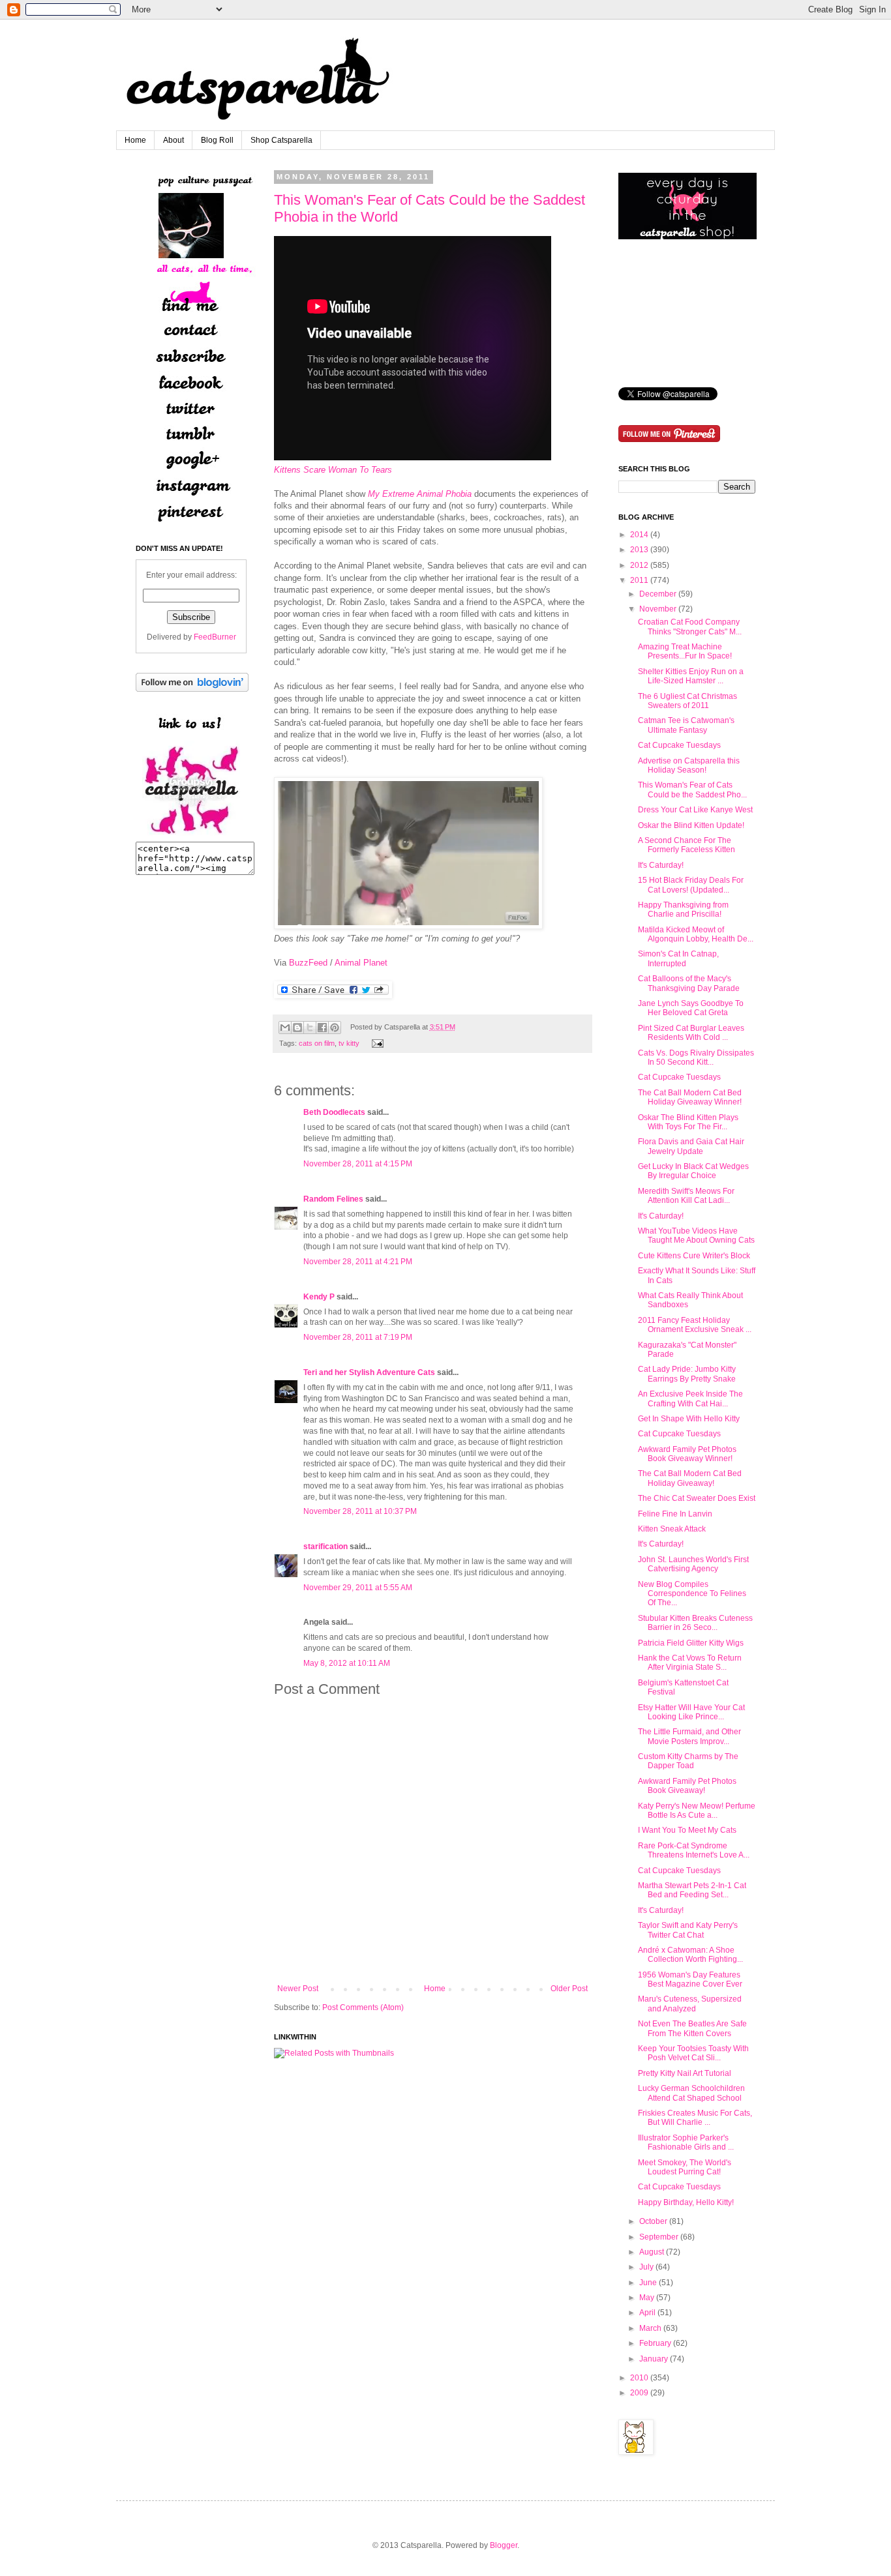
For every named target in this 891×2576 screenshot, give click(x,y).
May (647, 2298)
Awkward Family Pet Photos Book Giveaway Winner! (687, 1454)
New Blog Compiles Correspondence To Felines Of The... (692, 1594)
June (648, 2283)
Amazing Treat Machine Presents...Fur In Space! (685, 651)
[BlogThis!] (297, 1028)
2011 (639, 580)
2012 (639, 565)
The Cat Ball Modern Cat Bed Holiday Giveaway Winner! (690, 1097)
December (658, 594)
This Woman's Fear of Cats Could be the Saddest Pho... (692, 790)
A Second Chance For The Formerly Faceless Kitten (687, 845)
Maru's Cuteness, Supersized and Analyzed (690, 2004)
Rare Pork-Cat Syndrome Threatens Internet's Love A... (694, 1850)
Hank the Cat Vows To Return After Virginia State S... (690, 1663)
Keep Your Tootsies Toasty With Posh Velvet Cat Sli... (693, 2053)
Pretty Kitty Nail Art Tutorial (685, 2073)
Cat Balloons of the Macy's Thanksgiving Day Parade (689, 983)
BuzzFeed (308, 963)
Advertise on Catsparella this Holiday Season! (689, 765)
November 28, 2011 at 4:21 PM (358, 1262)
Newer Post (298, 1989)
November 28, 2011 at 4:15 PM (358, 1164)
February (655, 2343)
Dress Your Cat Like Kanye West (695, 810)
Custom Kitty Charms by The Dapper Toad (688, 1761)
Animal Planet (361, 963)
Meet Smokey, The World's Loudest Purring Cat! (685, 2167)
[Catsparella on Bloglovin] (192, 689)
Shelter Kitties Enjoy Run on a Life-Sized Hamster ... (691, 676)
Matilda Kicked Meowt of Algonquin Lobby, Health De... (696, 934)
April (647, 2313)
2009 (639, 2393)
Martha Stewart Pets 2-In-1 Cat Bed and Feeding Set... (692, 1890)
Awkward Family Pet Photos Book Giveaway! (687, 1786)
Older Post (569, 1989)
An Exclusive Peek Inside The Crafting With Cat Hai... (690, 1399)
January (654, 2359)
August (652, 2252)
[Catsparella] (191, 836)
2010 (639, 2378)
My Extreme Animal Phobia (420, 494)
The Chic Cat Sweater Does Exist (697, 1498)
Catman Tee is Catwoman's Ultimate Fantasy (686, 725)
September (659, 2237)
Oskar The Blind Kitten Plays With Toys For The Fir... (688, 1122)
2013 (639, 550)
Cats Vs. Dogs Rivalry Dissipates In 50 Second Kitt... (696, 1058)
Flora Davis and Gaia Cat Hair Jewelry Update (691, 1146)
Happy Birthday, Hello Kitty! (686, 2202)
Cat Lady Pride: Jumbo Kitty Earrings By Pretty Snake (687, 1374)
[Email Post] (376, 1043)
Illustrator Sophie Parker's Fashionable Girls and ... (686, 2142)
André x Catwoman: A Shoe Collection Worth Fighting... (690, 1955)
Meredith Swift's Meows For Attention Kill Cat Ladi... (686, 1196)
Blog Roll (217, 140)
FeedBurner (215, 637)
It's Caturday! (661, 865)
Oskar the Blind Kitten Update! (691, 825)
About (174, 140)
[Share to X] (310, 1028)
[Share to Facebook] (322, 1028)
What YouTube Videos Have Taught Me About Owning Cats (696, 1236)
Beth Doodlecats (334, 1112)
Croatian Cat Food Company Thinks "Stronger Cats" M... (690, 627)
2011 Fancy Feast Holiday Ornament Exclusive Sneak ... (695, 1325)
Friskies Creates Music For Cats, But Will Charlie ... (695, 2118)
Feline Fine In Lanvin (675, 1514)
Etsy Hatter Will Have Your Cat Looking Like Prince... (691, 1712)
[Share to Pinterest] (335, 1028)
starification (325, 1547)
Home (135, 140)
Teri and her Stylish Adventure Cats (370, 1372)
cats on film (317, 1043)
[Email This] (285, 1028)
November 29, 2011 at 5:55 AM (358, 1588)
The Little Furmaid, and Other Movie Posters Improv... (689, 1736)
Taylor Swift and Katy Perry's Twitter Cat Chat (688, 1930)
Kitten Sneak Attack (672, 1529)
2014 (639, 535)
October (653, 2221)
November (658, 609)
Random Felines (333, 1199)
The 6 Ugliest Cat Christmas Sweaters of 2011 (687, 701)
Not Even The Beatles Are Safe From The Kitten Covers (692, 2028)
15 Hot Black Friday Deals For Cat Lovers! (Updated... (691, 885)
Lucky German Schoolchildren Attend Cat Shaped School (691, 2093)
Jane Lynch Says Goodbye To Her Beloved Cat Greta (691, 1008)
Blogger (504, 2545)
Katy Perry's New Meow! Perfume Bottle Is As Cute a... (697, 1811)
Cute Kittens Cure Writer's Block (694, 1256)
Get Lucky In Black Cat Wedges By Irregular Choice (693, 1171)
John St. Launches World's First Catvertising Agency (693, 1564)
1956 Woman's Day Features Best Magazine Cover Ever (690, 1979)
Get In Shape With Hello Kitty (689, 1419)
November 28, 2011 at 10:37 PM (360, 1511)
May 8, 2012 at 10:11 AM (347, 1663)
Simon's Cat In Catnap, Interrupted (678, 958)
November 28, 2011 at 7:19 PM (358, 1337)
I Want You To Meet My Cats (687, 1830)
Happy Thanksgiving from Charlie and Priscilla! (683, 910)
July (646, 2267)
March (650, 2328)
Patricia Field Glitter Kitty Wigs (691, 1643)
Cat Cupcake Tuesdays (679, 745)
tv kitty (349, 1043)
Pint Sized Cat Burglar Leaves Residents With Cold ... (691, 1033)
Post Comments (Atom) (363, 2007)
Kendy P (319, 1297)
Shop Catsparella (281, 140)
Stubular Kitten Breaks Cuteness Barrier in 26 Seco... (695, 1623)
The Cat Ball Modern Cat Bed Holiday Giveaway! (690, 1478)
